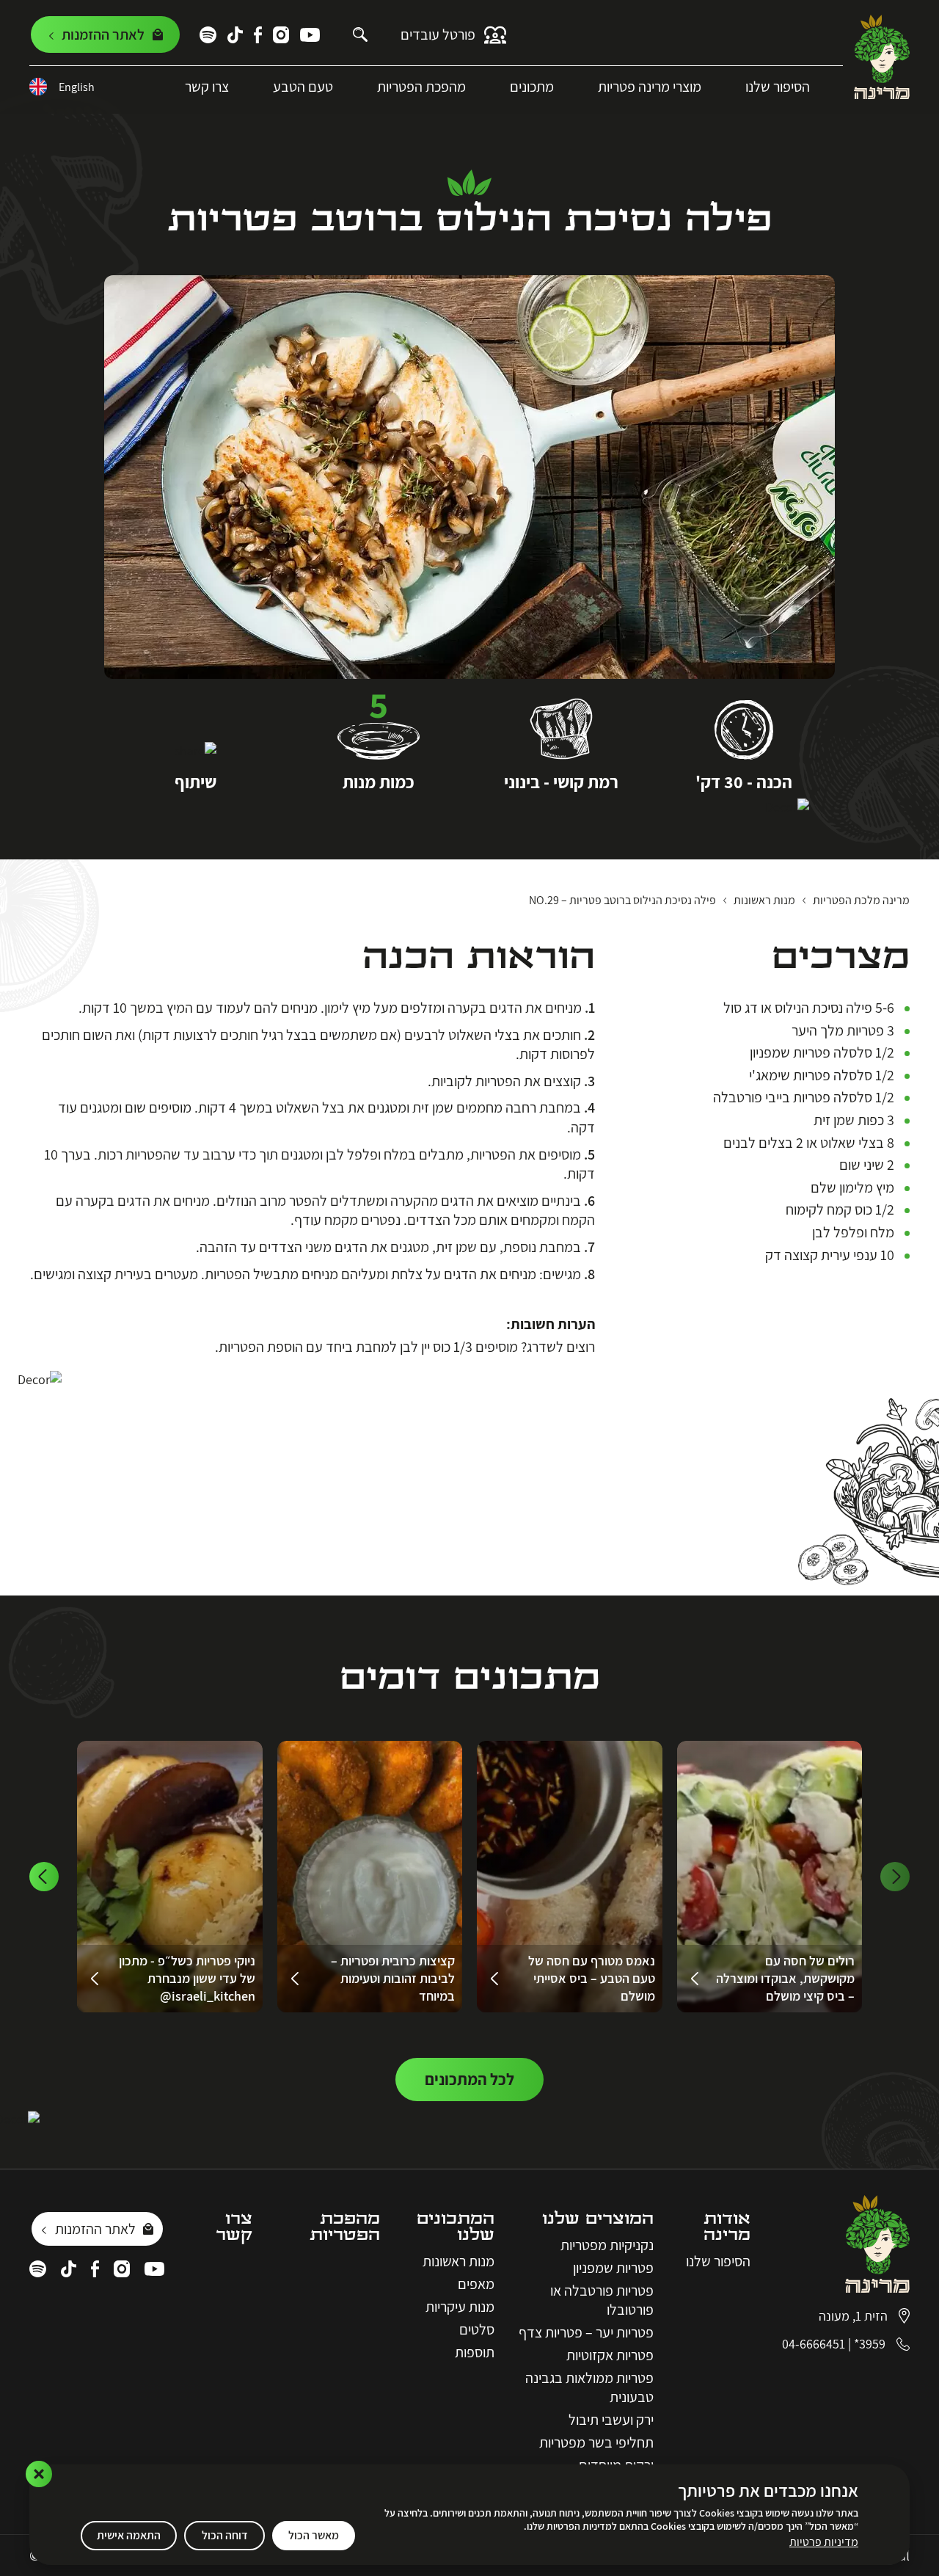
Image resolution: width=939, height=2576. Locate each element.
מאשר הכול (314, 2535)
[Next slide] (44, 1877)
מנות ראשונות (458, 2261)
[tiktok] (235, 35)
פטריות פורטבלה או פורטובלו (602, 2300)
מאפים (476, 2284)
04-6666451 (814, 2344)
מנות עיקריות (460, 2307)
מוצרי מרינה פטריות (650, 87)
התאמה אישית (129, 2535)
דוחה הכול (225, 2535)
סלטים (477, 2329)
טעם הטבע (303, 87)
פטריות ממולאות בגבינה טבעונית (589, 2387)
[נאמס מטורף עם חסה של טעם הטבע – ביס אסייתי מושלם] (570, 1877)
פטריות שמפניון (613, 2268)
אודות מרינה (727, 2227)
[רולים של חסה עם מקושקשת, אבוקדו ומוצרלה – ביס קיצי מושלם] (770, 1877)
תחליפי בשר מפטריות (596, 2442)
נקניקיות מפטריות (607, 2245)
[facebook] (258, 35)
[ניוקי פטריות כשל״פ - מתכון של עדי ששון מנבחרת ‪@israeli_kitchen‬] (170, 1877)
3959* (870, 2344)
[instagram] (281, 35)
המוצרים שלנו (598, 2219)
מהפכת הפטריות (421, 87)
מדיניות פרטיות (824, 2542)
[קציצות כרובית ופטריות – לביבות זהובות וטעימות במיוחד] (370, 1877)
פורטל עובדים (438, 34)
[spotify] (208, 35)
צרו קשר (207, 87)
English (77, 87)
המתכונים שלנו (456, 2227)
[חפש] (360, 34)
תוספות (475, 2352)
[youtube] (310, 35)
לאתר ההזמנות (95, 2229)
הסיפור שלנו (778, 87)
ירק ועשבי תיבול (611, 2420)
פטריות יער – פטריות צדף (586, 2332)
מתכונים (532, 87)
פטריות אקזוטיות (610, 2355)
